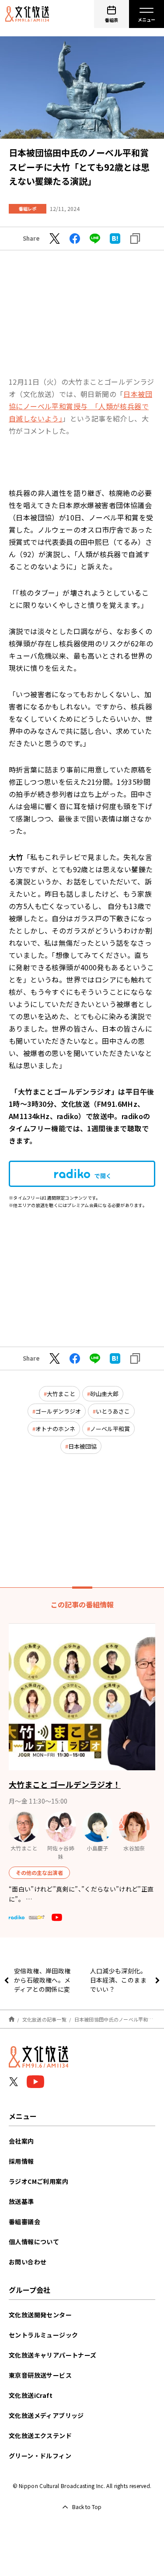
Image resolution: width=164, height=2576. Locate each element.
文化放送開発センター (40, 2315)
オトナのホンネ (55, 1429)
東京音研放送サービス (40, 2375)
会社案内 (21, 2141)
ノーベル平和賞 (110, 1429)
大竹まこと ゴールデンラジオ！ (65, 1784)
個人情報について (34, 2242)
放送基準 (21, 2201)
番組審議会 (24, 2222)
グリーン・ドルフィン (40, 2456)
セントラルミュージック (43, 2335)
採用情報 (21, 2161)
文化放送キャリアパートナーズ (53, 2355)
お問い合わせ (28, 2262)
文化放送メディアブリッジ (46, 2415)
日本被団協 (82, 1446)
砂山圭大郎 (104, 1394)
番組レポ (28, 209)
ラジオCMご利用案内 (38, 2181)
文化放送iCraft (31, 2395)
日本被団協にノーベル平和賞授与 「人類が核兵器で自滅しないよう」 (80, 406)
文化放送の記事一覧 (44, 2019)
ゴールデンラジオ (58, 1411)
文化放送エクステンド (40, 2436)
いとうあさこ (113, 1411)
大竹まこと (61, 1394)
